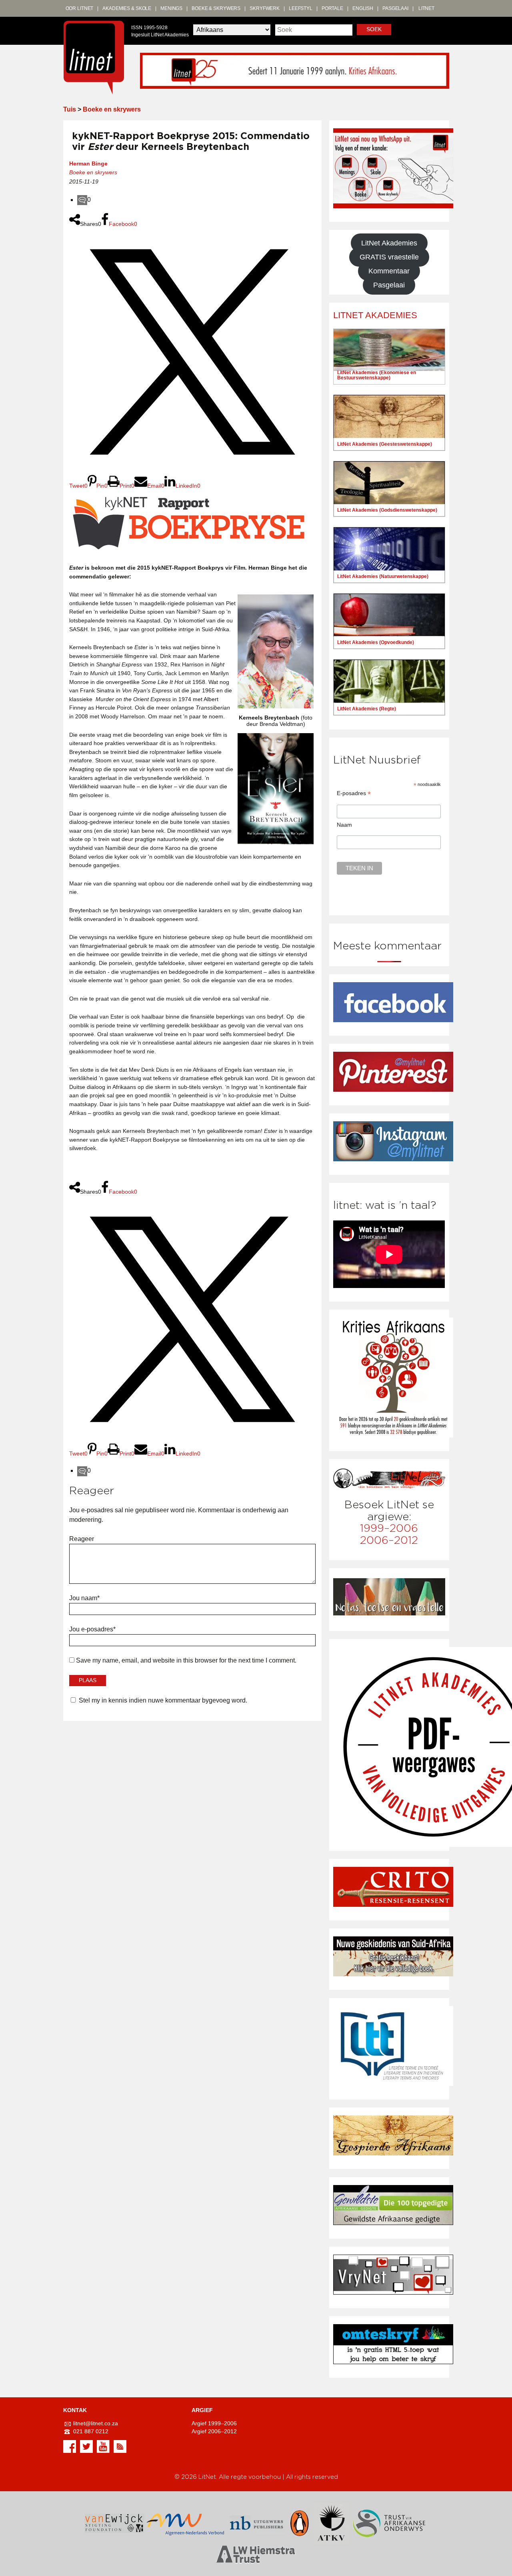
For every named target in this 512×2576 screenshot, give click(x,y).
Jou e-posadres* (92, 1629)
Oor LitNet (80, 8)
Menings (171, 8)
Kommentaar (389, 271)
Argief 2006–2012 (214, 2431)
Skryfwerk (265, 8)
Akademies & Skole (127, 8)
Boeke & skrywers (216, 8)
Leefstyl (301, 8)
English (363, 8)
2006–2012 (389, 1540)
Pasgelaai (395, 8)
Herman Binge (88, 163)
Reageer (82, 1539)
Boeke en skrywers (112, 109)
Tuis (70, 109)
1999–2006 (389, 1528)
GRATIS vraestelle (389, 257)
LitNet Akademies (389, 243)
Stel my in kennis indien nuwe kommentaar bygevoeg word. (163, 1700)
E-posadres (354, 793)
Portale (332, 8)
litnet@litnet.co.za (96, 2423)
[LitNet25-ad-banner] (295, 70)
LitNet (426, 8)
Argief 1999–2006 (214, 2423)
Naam (344, 825)
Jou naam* (84, 1598)
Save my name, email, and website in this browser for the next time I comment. (186, 1660)
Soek (374, 29)
